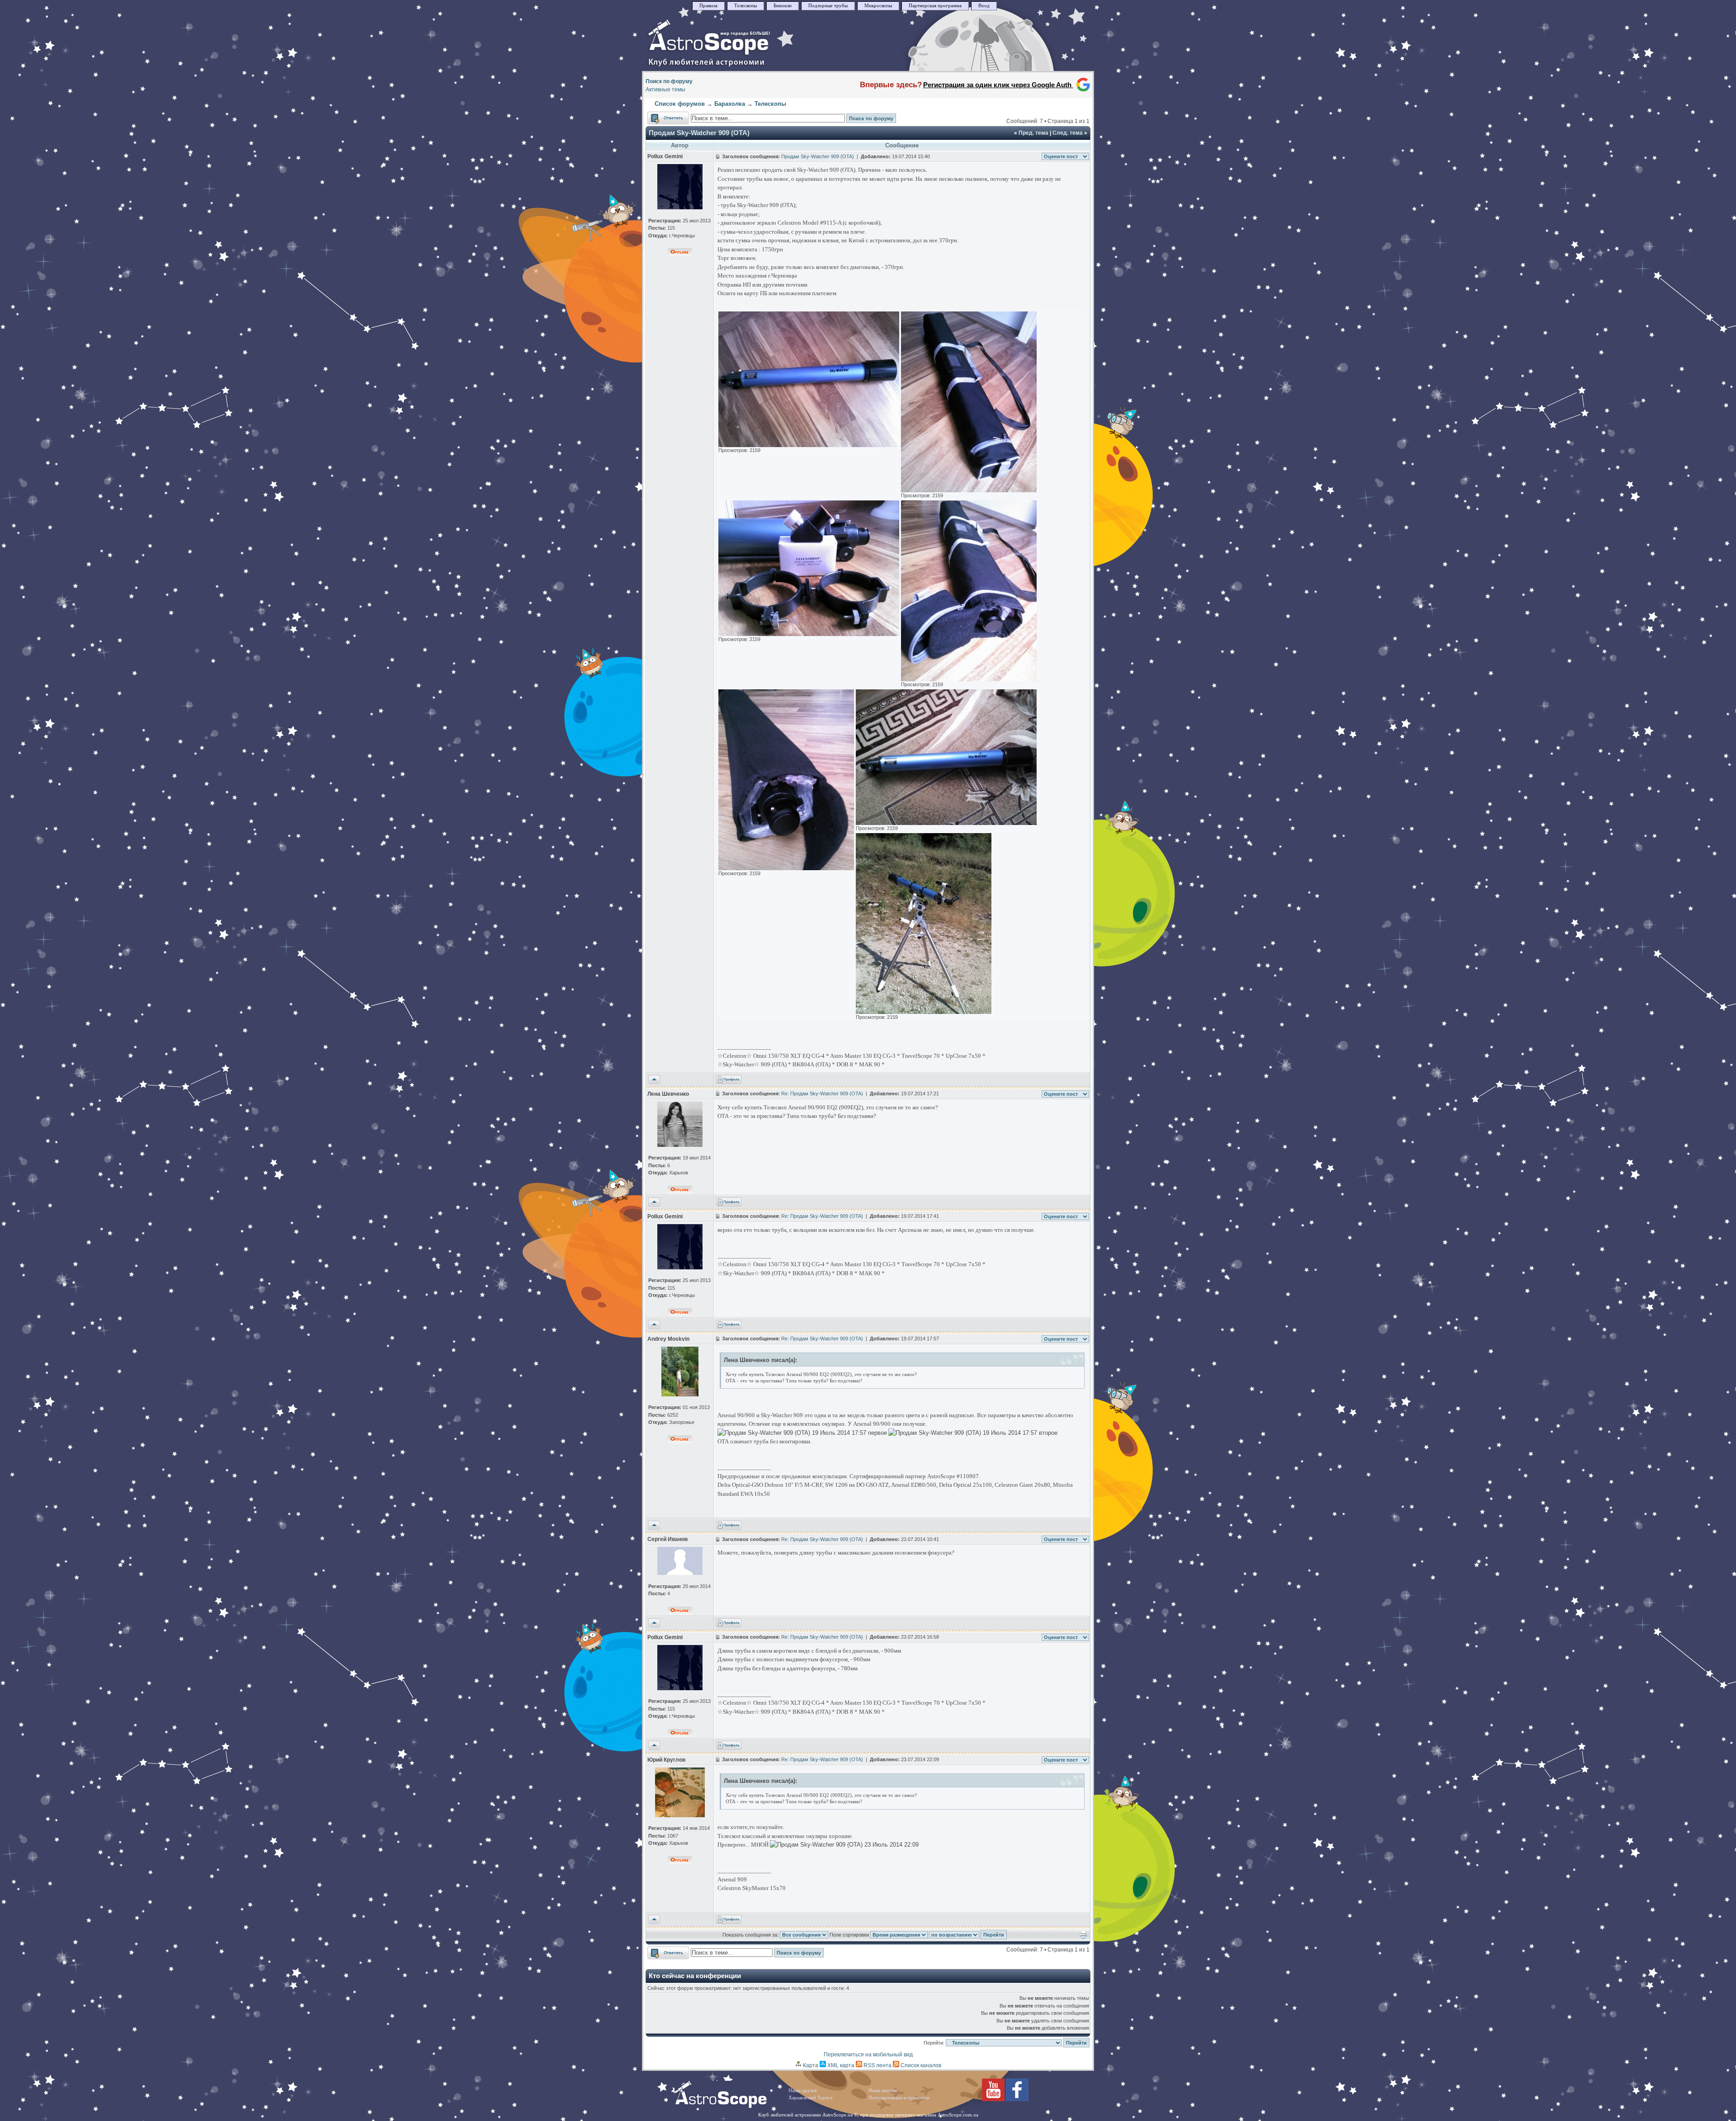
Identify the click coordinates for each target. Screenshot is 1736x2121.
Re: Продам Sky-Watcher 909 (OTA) (822, 1093)
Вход (984, 6)
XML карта (840, 2065)
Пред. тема (1033, 133)
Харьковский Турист (811, 2098)
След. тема (1068, 133)
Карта (810, 2065)
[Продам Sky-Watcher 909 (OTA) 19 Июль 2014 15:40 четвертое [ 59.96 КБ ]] (969, 679)
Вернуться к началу (654, 1080)
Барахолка (730, 104)
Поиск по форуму (669, 81)
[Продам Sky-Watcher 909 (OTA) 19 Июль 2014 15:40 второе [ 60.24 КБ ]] (969, 490)
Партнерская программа (935, 6)
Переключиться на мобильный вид (868, 2055)
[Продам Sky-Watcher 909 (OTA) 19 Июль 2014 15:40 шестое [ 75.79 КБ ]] (946, 823)
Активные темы (665, 90)
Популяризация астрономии (899, 2098)
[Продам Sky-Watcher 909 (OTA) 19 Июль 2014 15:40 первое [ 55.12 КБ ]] (809, 445)
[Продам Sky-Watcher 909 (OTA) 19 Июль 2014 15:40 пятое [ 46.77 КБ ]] (786, 868)
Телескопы (745, 6)
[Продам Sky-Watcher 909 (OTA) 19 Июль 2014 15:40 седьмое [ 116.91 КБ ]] (924, 1012)
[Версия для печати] (1083, 1937)
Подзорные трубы (828, 6)
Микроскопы (878, 6)
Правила (708, 6)
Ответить (659, 116)
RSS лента (877, 2065)
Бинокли (783, 6)
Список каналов (920, 2065)
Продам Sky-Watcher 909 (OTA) (699, 133)
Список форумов (680, 104)
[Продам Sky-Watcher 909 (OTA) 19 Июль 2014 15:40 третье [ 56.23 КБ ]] (809, 634)
